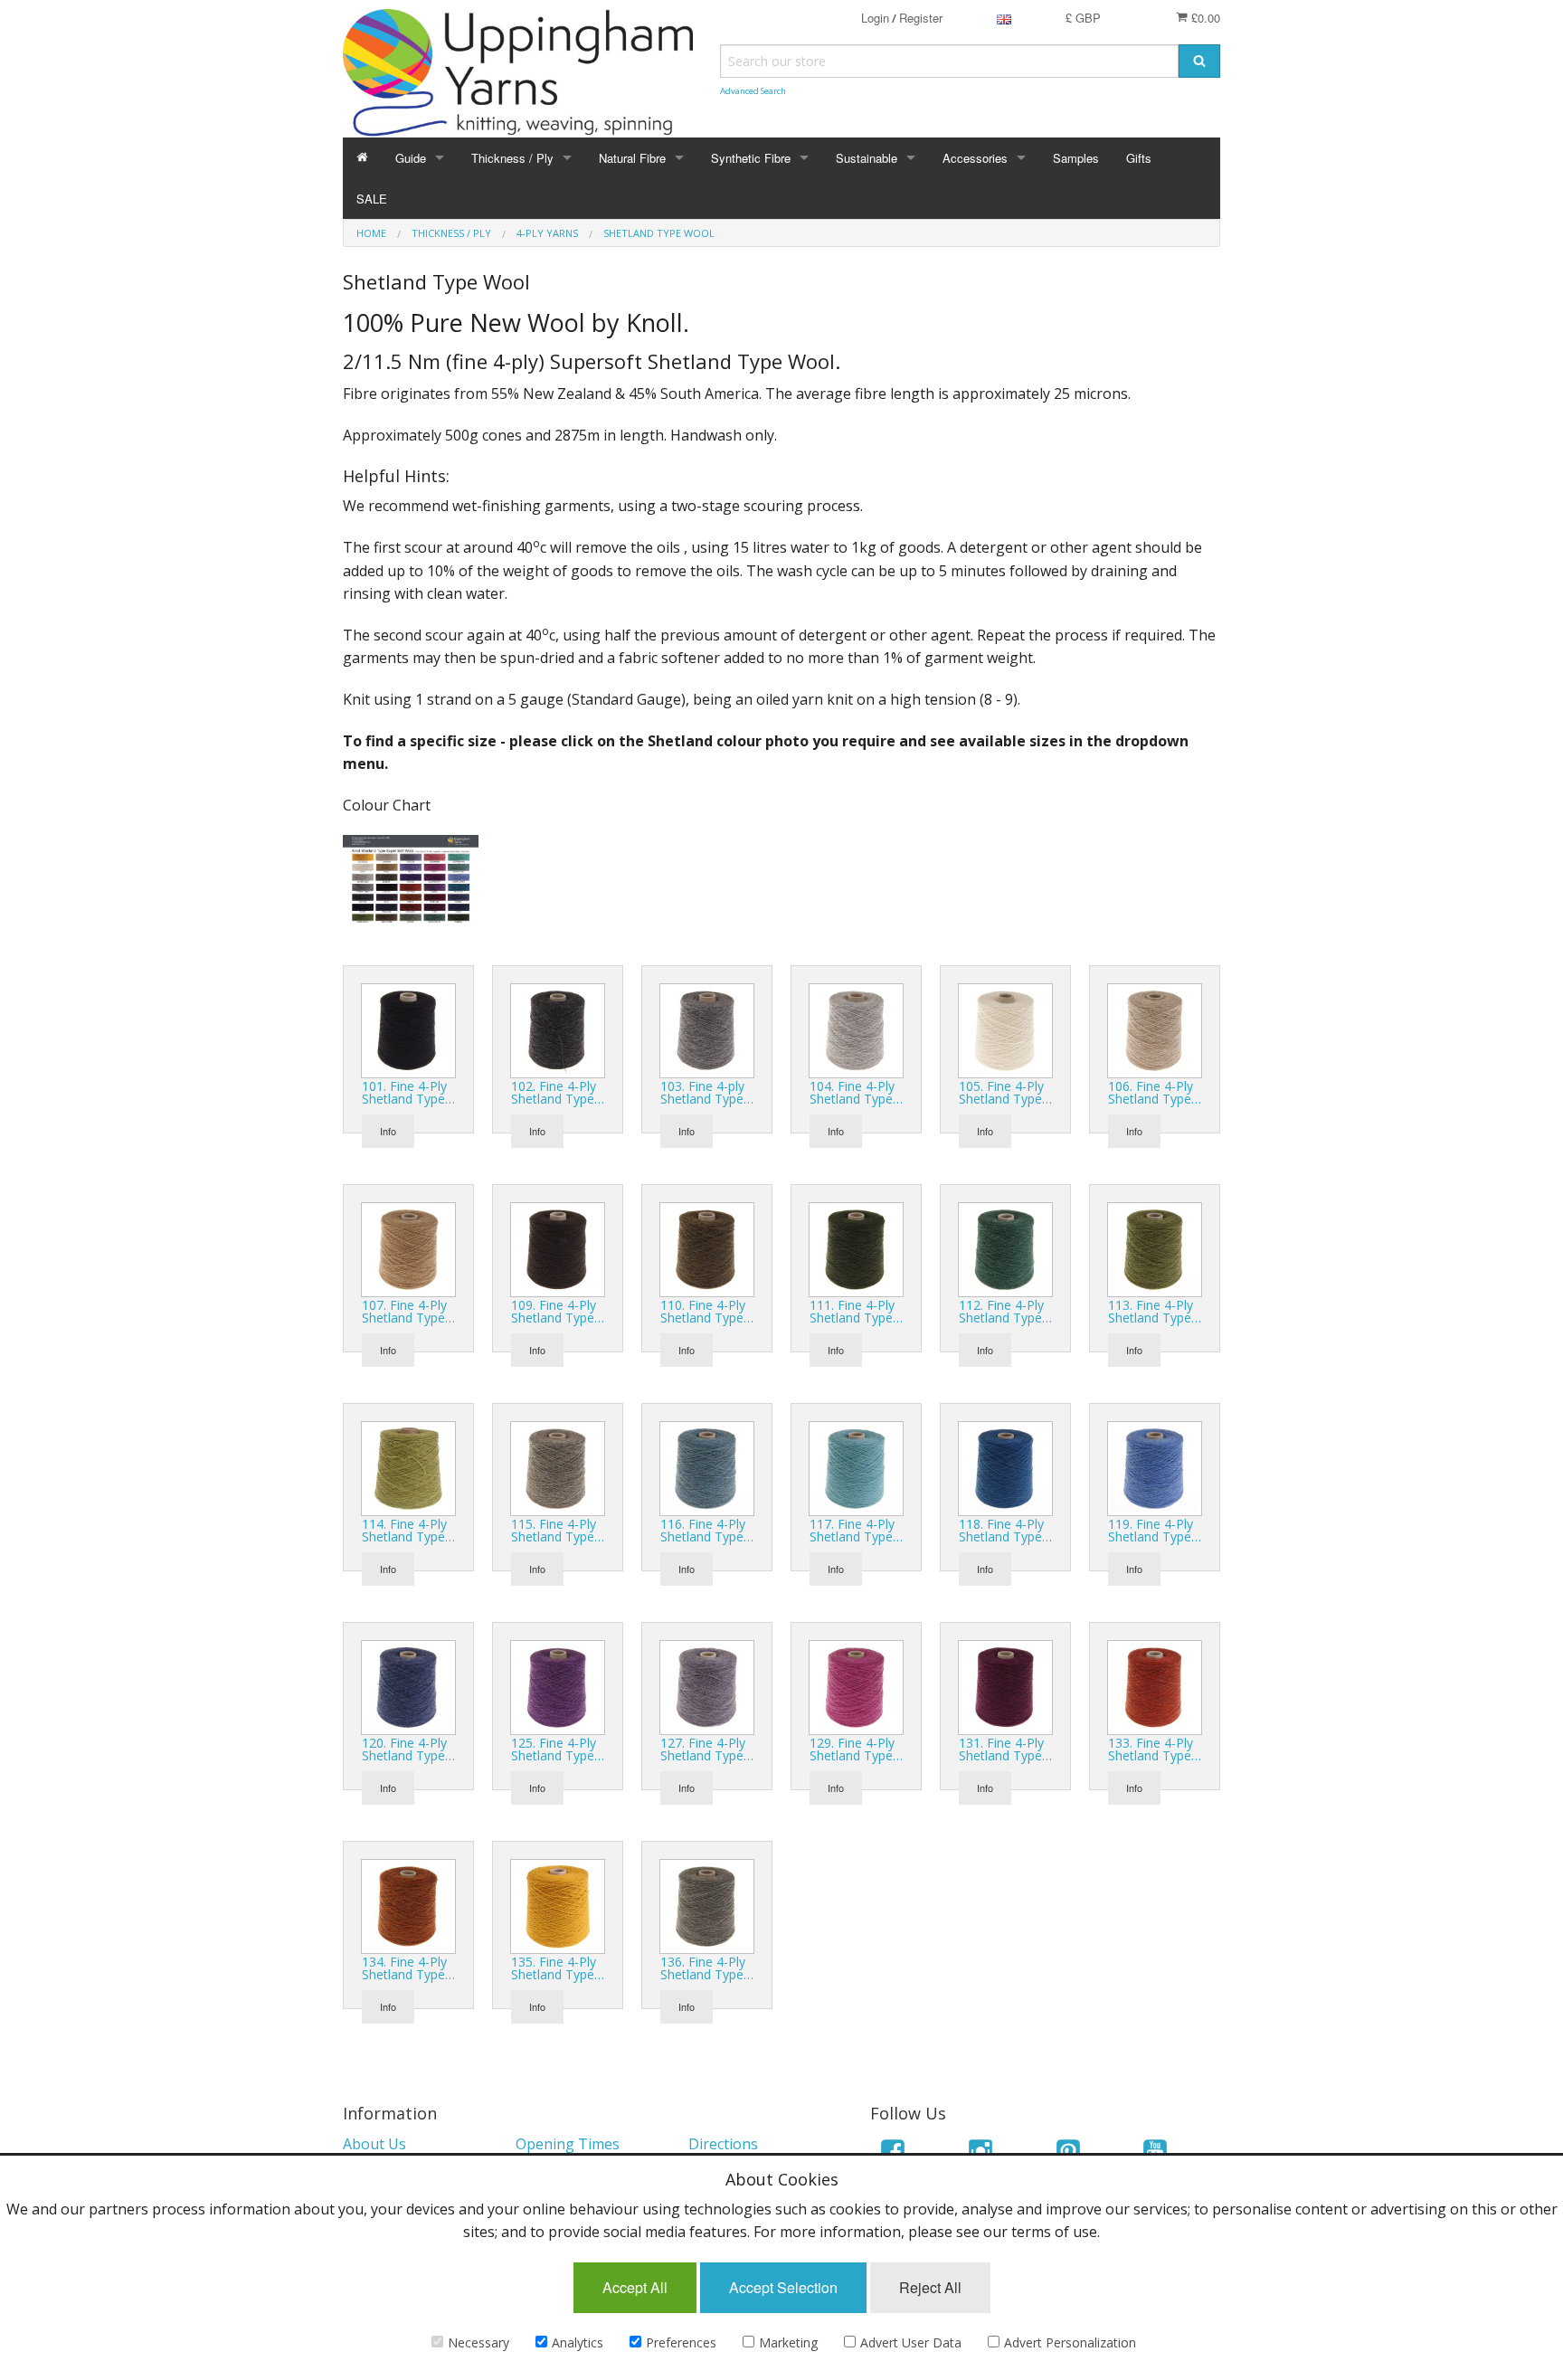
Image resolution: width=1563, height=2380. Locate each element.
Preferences (681, 2342)
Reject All (930, 2287)
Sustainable (867, 158)
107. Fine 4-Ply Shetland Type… (408, 1311)
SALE (372, 199)
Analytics (578, 2342)
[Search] (1199, 61)
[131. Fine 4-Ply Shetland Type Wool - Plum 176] (1005, 1686)
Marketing (788, 2342)
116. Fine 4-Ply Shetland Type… (707, 1530)
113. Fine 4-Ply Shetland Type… (1155, 1311)
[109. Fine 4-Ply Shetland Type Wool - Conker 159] (558, 1248)
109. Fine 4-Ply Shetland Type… (558, 1311)
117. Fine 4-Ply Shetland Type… (856, 1530)
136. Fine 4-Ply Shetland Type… (707, 1968)
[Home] (362, 158)
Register (921, 18)
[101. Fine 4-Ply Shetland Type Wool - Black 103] (408, 1029)
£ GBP (1083, 18)
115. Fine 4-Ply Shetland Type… (558, 1530)
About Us (374, 2144)
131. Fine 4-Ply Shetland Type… (1005, 1749)
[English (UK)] (1004, 18)
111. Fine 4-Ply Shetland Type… (856, 1311)
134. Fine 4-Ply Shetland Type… (408, 1968)
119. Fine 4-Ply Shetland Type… (1155, 1530)
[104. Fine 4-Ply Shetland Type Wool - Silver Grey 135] (856, 1029)
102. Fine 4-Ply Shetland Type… (558, 1092)
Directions (723, 2144)
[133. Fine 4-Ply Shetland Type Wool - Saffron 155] (1155, 1686)
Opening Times (568, 2144)
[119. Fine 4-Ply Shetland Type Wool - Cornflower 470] (1155, 1467)
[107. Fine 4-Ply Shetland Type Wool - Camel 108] (408, 1248)
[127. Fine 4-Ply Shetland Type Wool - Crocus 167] (707, 1686)
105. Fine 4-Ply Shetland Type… (1005, 1092)
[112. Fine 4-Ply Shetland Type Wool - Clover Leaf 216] (1005, 1248)
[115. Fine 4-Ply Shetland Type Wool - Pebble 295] (558, 1467)
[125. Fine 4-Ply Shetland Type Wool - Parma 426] (558, 1686)
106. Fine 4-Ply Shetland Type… (1155, 1092)
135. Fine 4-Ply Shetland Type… (558, 1968)
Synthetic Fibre (751, 158)
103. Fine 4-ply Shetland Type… (707, 1092)
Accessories (975, 158)
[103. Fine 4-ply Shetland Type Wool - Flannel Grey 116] (707, 1029)
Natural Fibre (632, 158)
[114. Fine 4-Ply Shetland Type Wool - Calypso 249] (408, 1467)
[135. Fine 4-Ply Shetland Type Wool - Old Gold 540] (558, 1905)
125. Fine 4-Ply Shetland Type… (558, 1749)
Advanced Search (753, 91)
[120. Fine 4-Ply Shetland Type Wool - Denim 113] (408, 1686)
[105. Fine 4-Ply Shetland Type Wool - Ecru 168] (1005, 1029)
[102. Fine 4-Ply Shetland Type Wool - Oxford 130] (558, 1029)
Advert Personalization (1070, 2342)
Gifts (1139, 158)
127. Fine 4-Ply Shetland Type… (707, 1749)
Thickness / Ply (512, 158)
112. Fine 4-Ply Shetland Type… (1005, 1311)
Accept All (635, 2287)
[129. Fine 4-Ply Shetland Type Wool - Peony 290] (856, 1686)
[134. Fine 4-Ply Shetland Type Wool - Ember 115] (408, 1905)
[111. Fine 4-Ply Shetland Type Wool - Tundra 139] (856, 1248)
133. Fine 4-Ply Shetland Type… (1155, 1749)
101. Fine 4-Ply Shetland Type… (408, 1092)
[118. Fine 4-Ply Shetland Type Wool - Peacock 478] (1005, 1467)
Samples (1076, 158)
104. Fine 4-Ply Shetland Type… (856, 1092)
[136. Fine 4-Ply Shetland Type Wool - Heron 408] (707, 1905)
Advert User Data (911, 2342)
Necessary (478, 2342)
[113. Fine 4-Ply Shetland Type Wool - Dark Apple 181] (1155, 1248)
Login (875, 18)
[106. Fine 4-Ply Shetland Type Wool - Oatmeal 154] (1155, 1029)
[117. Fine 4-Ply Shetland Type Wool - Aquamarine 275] (856, 1467)
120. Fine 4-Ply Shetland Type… (408, 1749)
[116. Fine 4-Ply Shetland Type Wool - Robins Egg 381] (707, 1467)
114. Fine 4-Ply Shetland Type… (408, 1530)
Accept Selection (783, 2287)
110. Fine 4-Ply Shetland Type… (707, 1311)
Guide (411, 158)
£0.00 (1204, 18)
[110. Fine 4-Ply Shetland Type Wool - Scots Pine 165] (707, 1248)
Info (388, 1131)
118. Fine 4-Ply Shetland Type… (1005, 1530)
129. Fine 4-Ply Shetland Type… (856, 1749)
